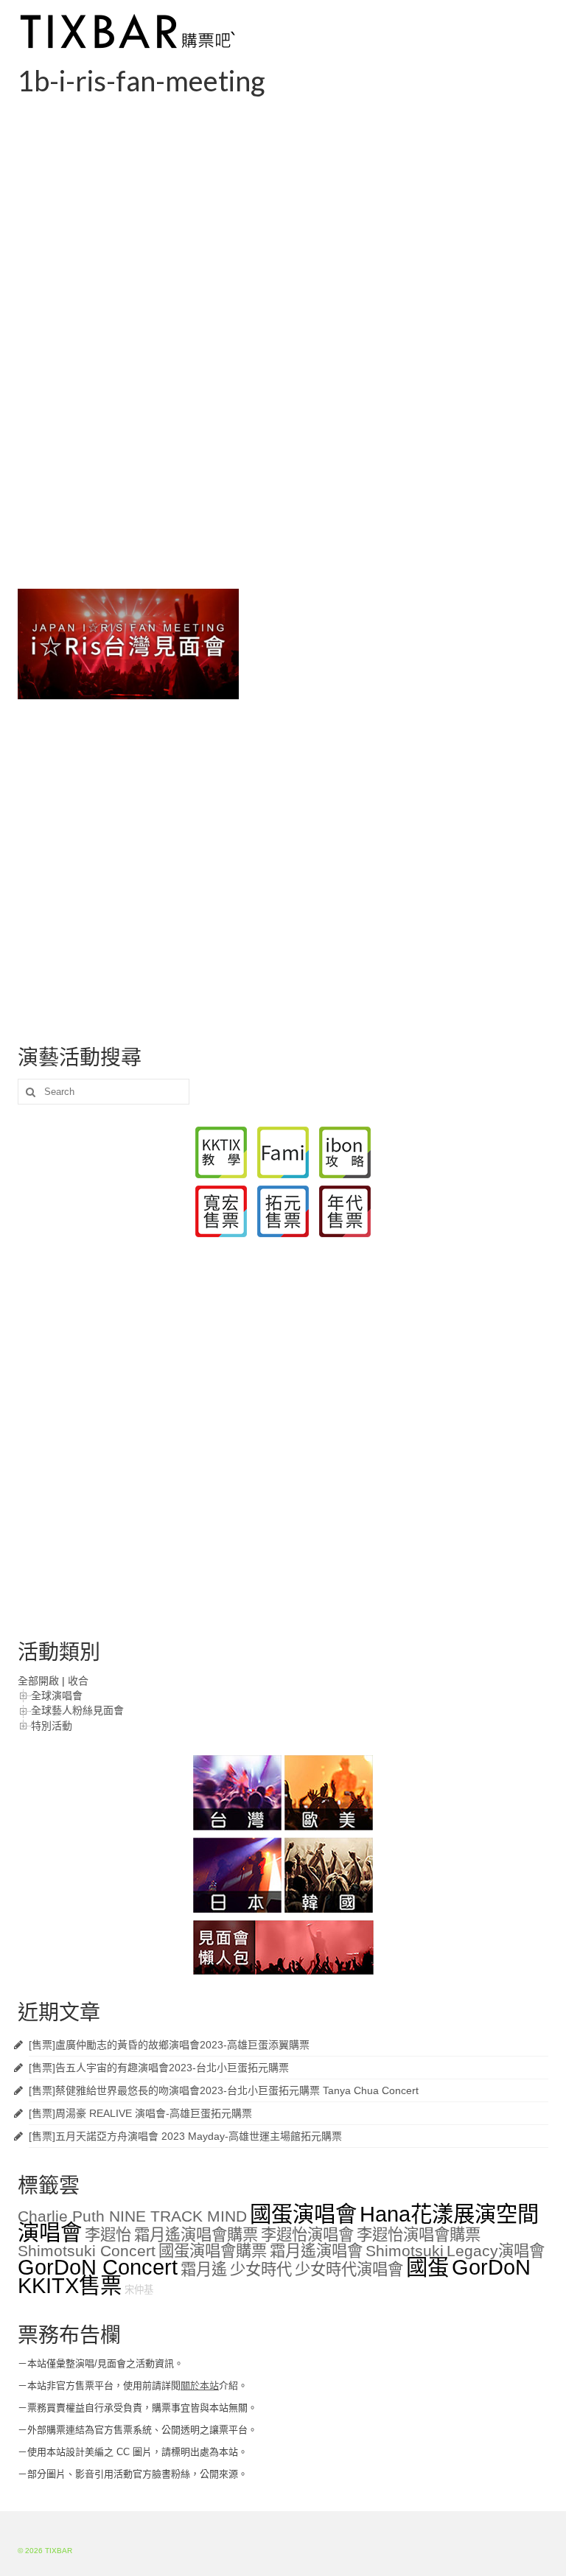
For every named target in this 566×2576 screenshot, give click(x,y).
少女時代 (261, 2269)
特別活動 (52, 1726)
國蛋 (427, 2267)
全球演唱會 (57, 1695)
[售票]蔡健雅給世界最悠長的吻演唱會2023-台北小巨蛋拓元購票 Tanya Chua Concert (224, 2090)
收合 (78, 1681)
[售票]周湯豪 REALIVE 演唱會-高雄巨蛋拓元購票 (140, 2113)
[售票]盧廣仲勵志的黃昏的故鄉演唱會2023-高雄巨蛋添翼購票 (169, 2045)
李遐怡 (108, 2235)
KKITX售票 (70, 2285)
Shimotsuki (405, 2251)
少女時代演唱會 (349, 2269)
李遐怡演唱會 (307, 2235)
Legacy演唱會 (496, 2251)
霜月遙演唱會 (316, 2251)
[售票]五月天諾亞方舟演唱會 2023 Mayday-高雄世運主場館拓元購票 (185, 2136)
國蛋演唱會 (303, 2214)
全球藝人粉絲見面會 (77, 1710)
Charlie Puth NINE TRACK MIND (132, 2216)
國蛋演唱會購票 (213, 2251)
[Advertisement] (283, 209)
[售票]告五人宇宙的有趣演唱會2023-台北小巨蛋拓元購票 (159, 2068)
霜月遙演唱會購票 (196, 2235)
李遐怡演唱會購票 (419, 2235)
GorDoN (491, 2267)
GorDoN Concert (98, 2267)
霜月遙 (204, 2269)
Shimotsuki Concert (87, 2251)
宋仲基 (139, 2290)
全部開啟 (38, 1681)
